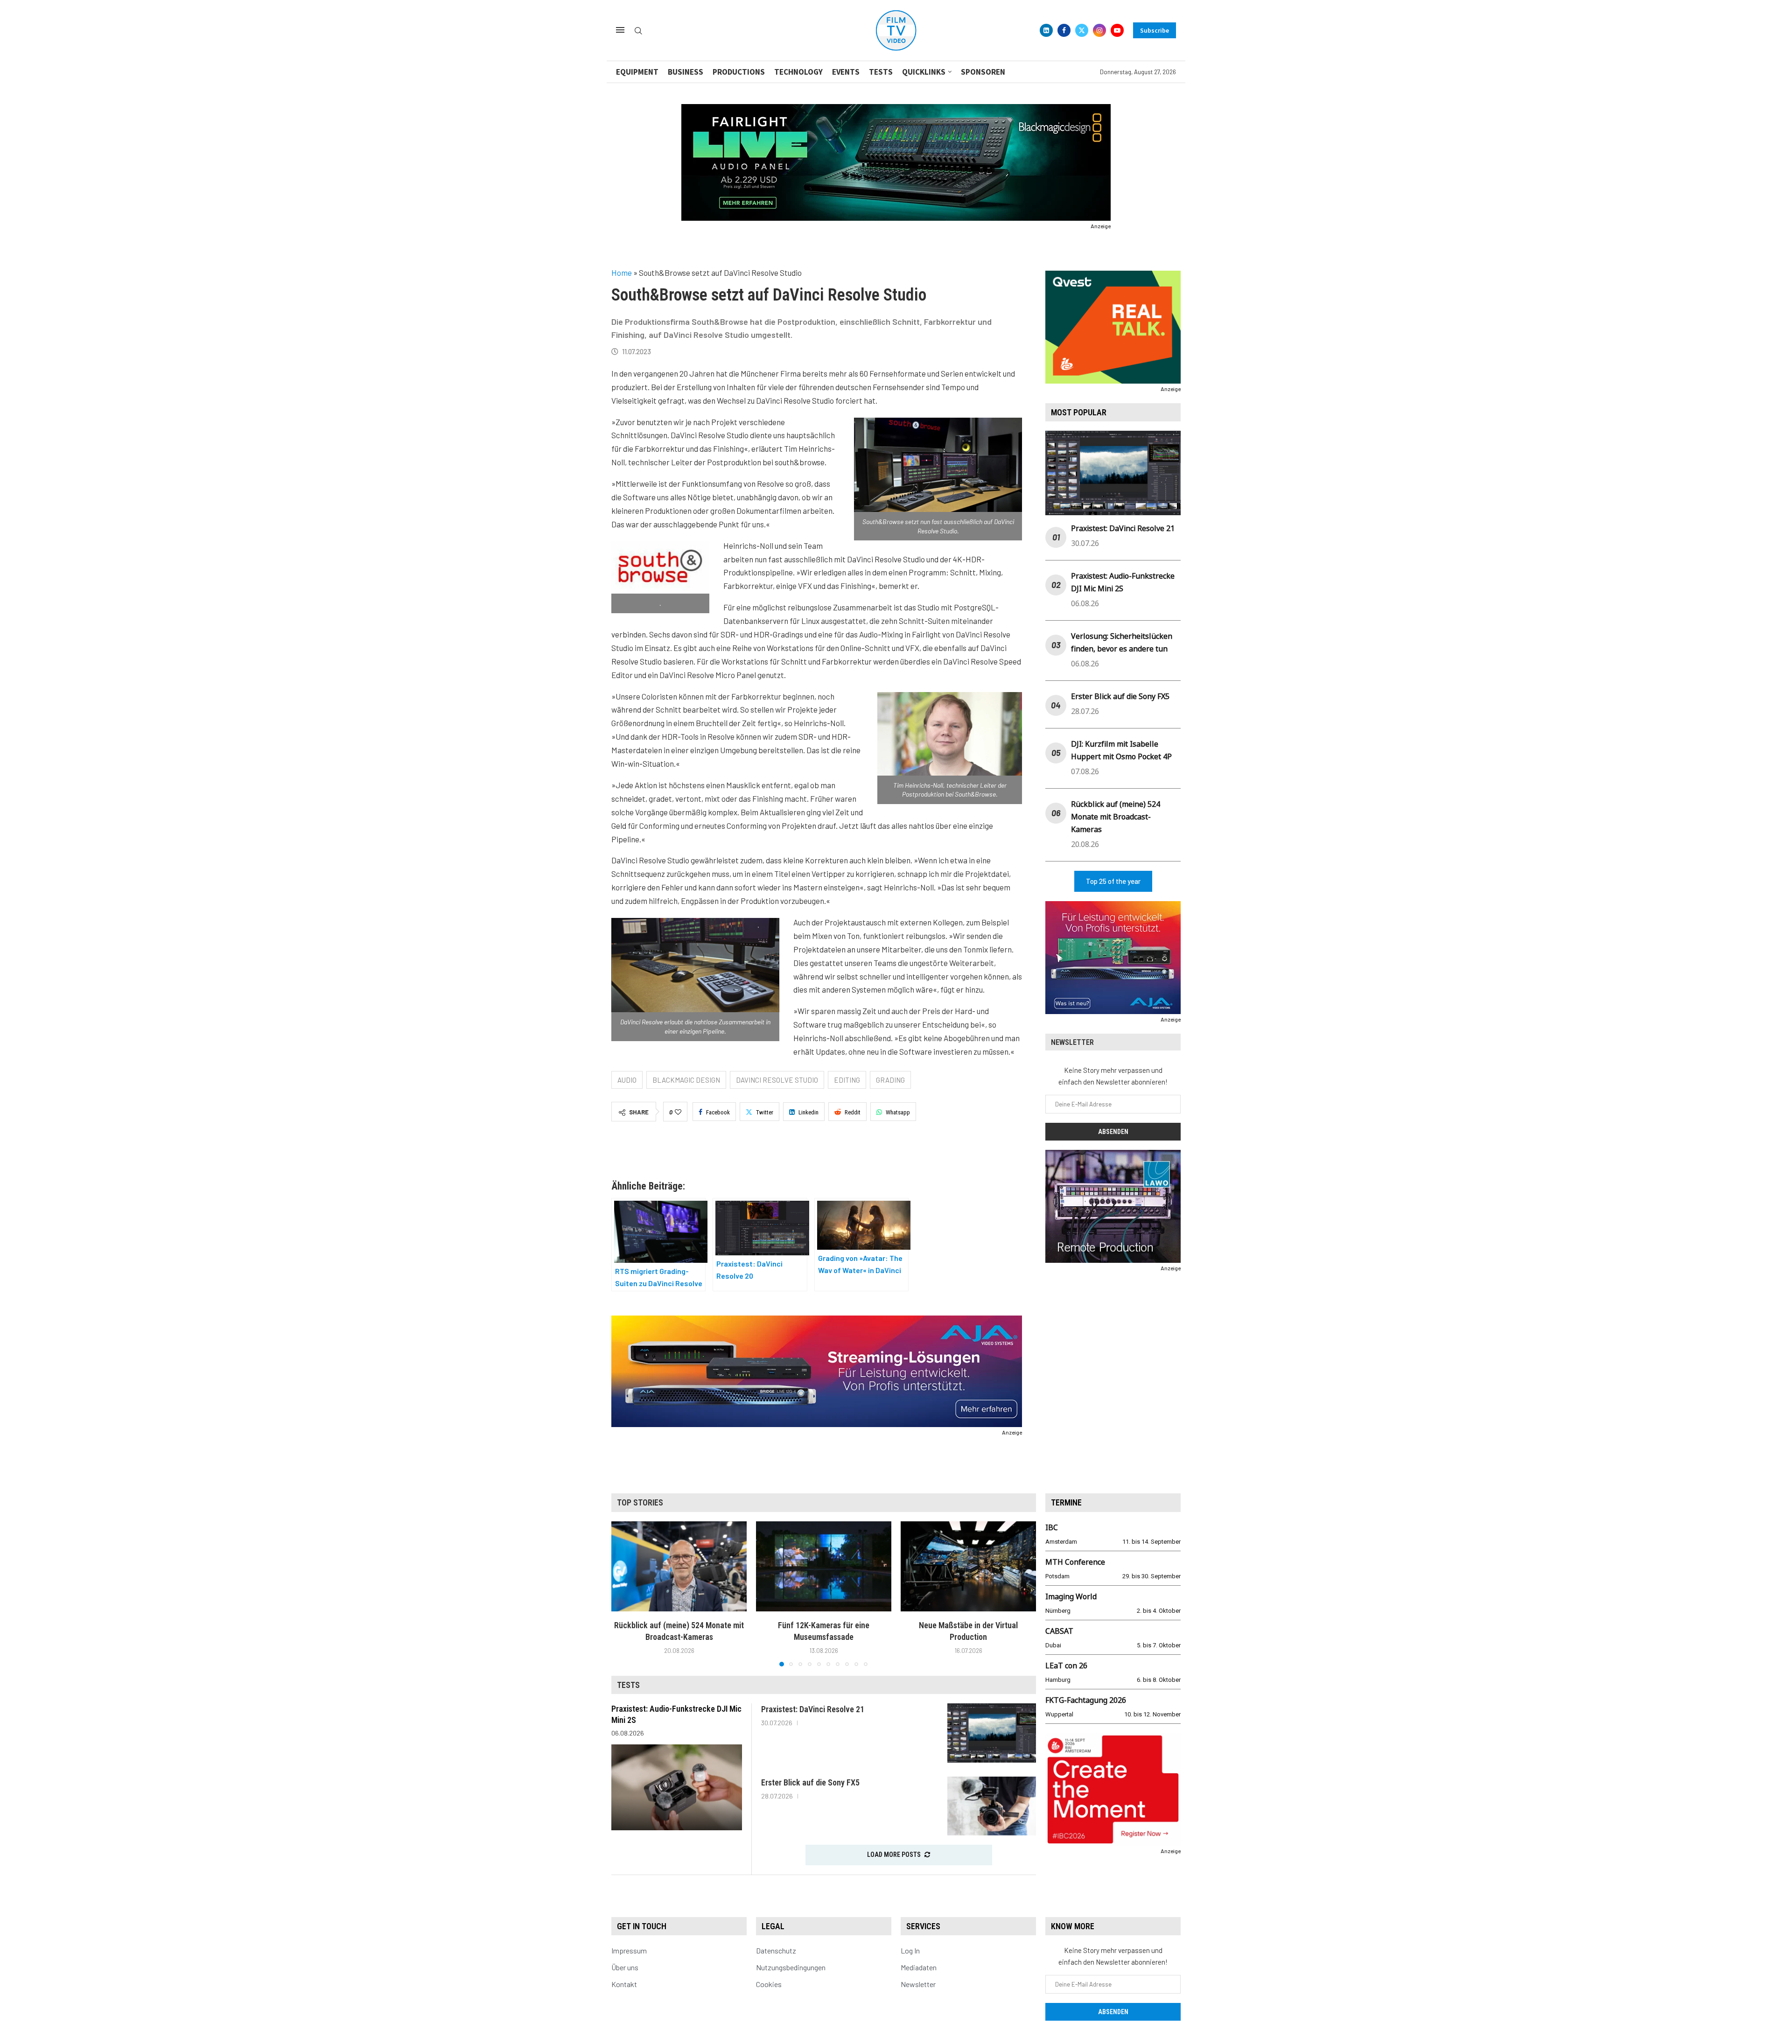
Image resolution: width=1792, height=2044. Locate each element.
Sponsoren (983, 72)
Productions (739, 72)
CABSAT (1059, 1631)
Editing (847, 1080)
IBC (1052, 1527)
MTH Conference (1075, 1562)
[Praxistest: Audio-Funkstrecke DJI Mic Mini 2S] (677, 1787)
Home (622, 273)
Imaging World (1071, 1596)
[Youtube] (1117, 30)
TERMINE (1066, 1502)
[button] (624, 1593)
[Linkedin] (1046, 30)
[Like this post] (678, 1112)
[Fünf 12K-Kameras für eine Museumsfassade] (824, 1566)
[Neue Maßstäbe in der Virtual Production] (968, 1566)
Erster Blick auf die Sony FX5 (1120, 696)
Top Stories (640, 1502)
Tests (881, 72)
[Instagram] (1099, 30)
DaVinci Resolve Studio (777, 1080)
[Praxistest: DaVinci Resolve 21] (992, 1733)
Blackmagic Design (686, 1080)
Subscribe (1155, 30)
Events (846, 72)
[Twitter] (1082, 30)
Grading (890, 1080)
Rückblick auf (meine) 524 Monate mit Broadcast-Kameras (1116, 817)
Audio (627, 1080)
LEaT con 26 (1066, 1666)
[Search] (638, 31)
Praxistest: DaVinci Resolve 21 (1123, 528)
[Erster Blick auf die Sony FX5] (992, 1806)
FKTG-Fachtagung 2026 (1086, 1700)
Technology (798, 72)
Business (686, 72)
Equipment (637, 72)
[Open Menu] (620, 30)
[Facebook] (1064, 30)
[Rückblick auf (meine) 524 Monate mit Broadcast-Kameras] (679, 1566)
